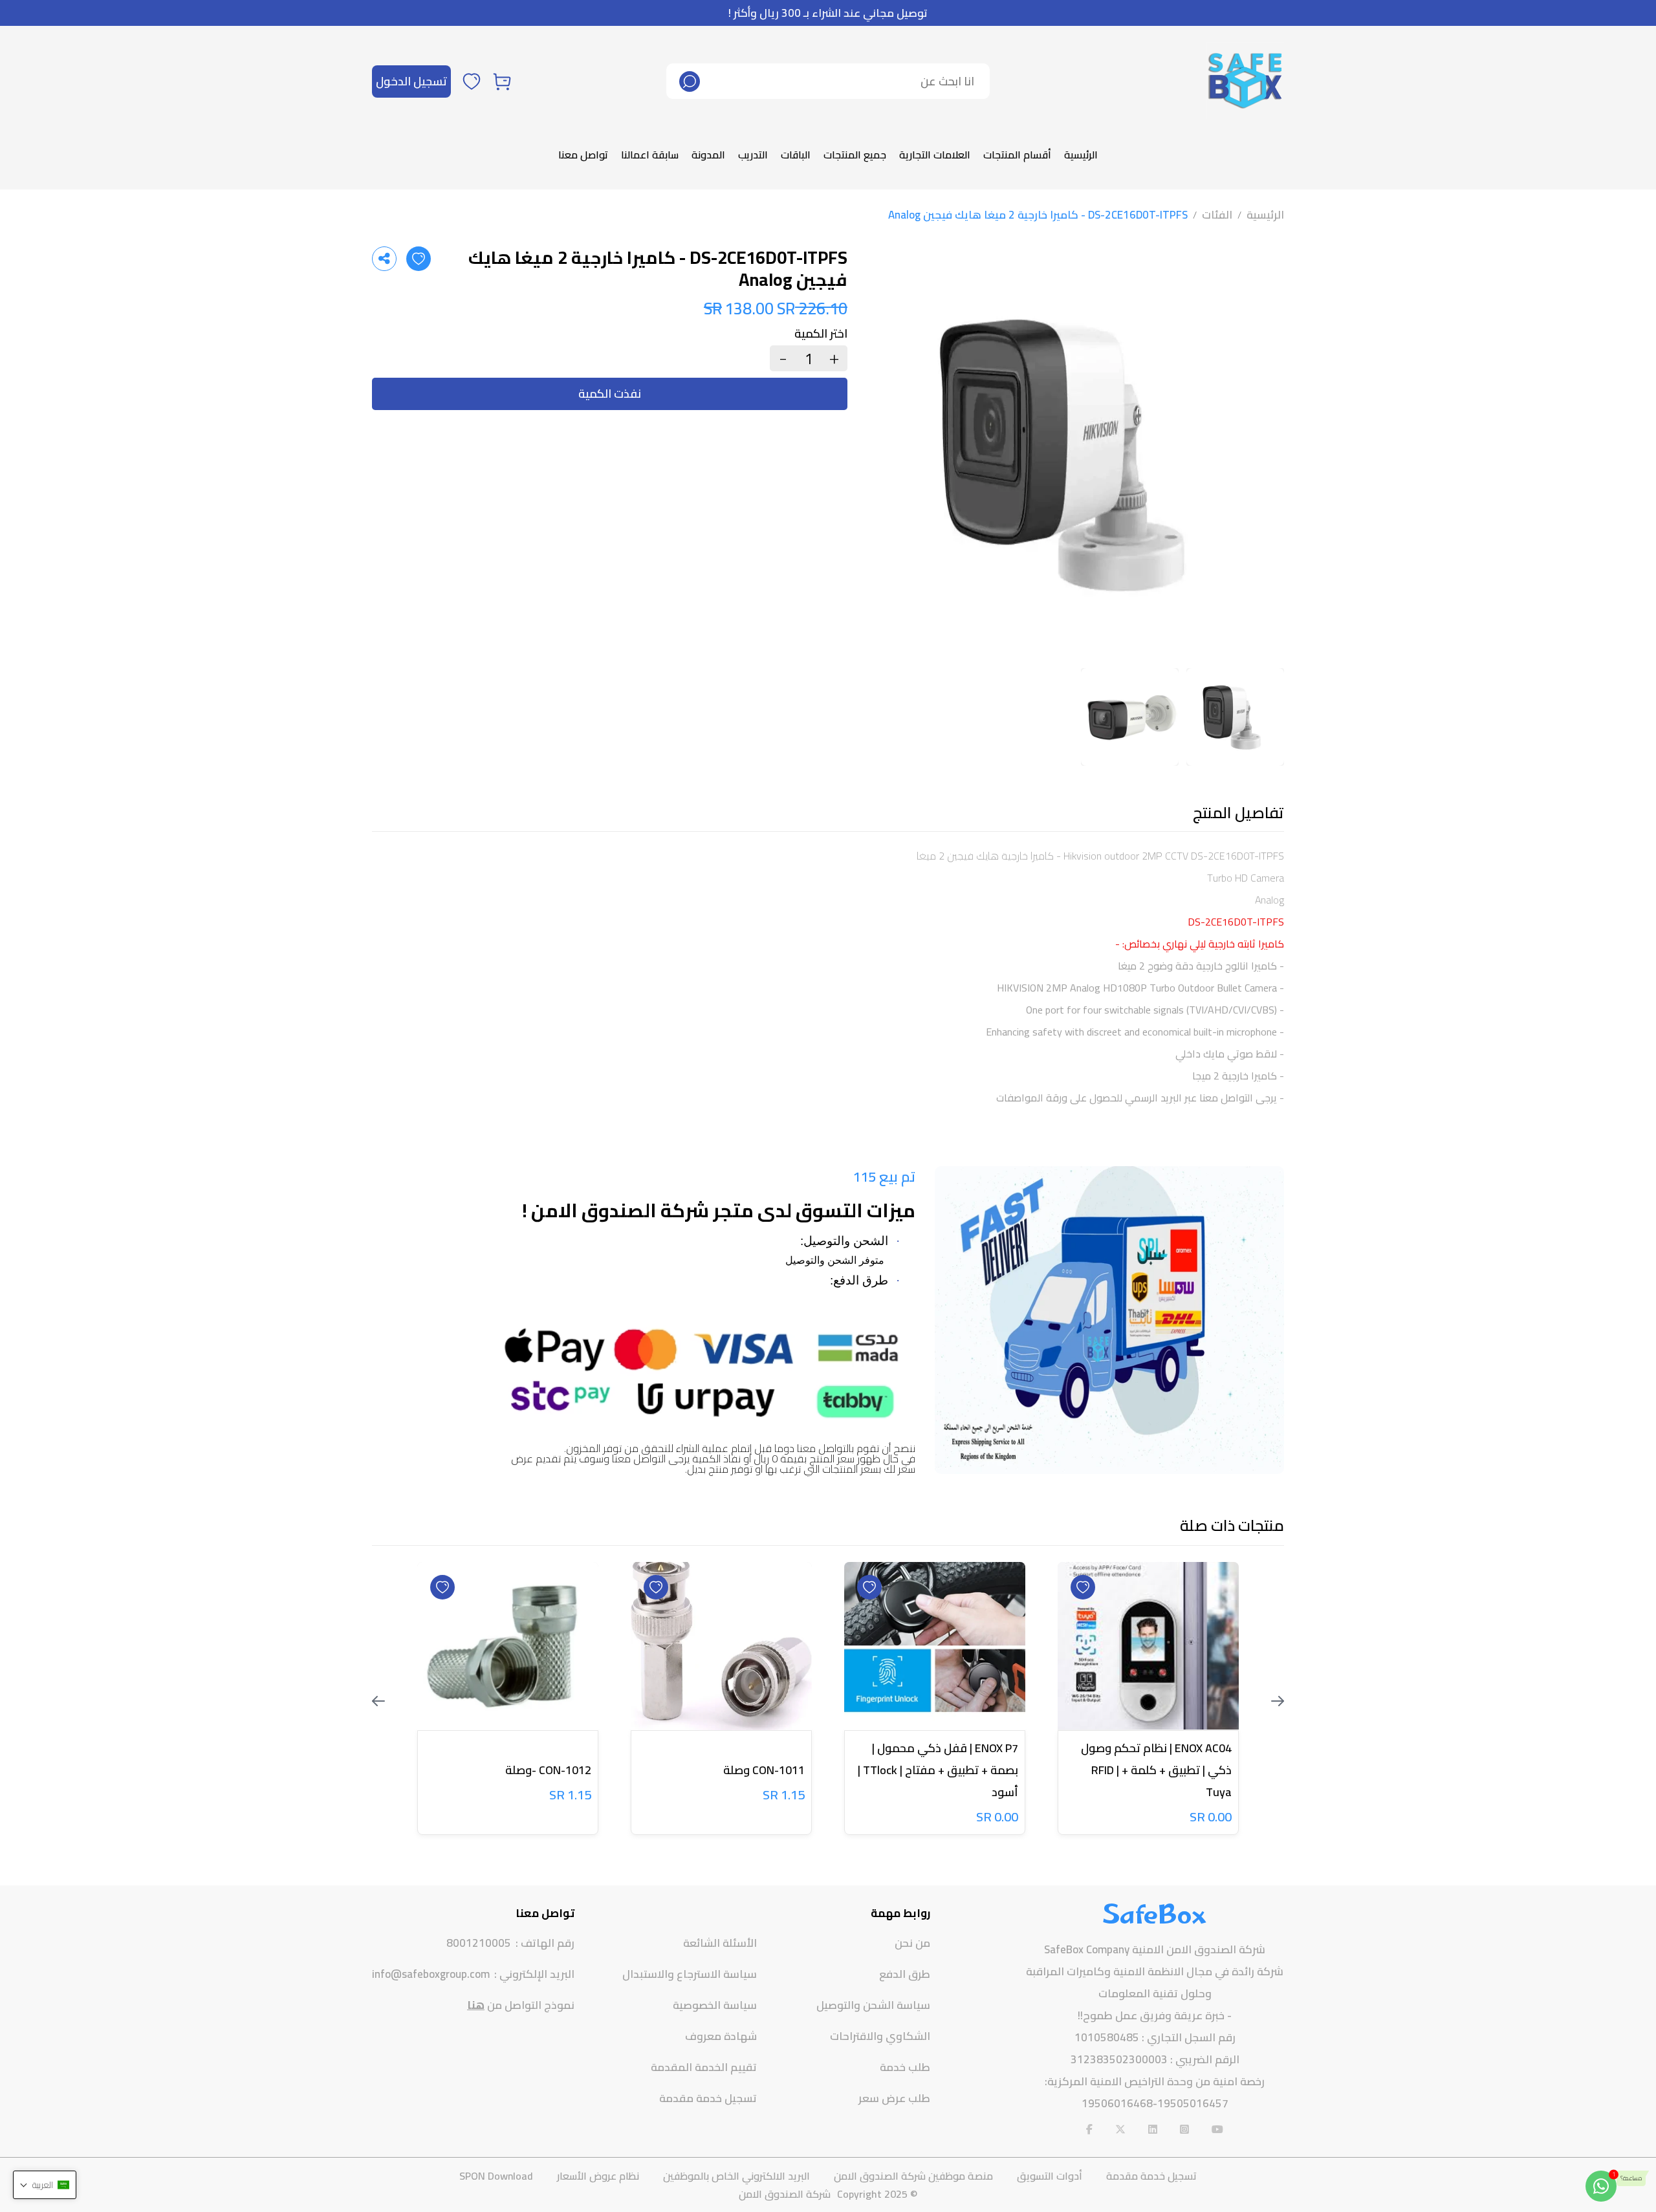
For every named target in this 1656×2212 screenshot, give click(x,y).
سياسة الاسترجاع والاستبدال (690, 1974)
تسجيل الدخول (411, 81)
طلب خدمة (905, 2067)
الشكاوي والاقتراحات (880, 2036)
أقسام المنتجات (1017, 155)
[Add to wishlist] (419, 259)
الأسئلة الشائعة (720, 1943)
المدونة (708, 155)
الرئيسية (1081, 155)
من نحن (912, 1943)
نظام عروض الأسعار (598, 2176)
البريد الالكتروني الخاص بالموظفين (736, 2176)
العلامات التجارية (935, 155)
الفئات (1217, 215)
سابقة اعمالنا (650, 155)
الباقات (796, 155)
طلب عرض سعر (894, 2098)
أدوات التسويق (1050, 2176)
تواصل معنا (583, 155)
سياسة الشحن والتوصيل (873, 2005)
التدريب (753, 155)
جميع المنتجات (855, 155)
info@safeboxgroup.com (431, 1974)
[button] (45, 2185)
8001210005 (479, 1943)
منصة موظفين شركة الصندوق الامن (913, 2176)
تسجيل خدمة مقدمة (708, 2098)
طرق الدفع (905, 1974)
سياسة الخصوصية (715, 2005)
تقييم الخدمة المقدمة (704, 2067)
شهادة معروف (721, 2036)
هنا (476, 2005)
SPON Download (496, 2176)
